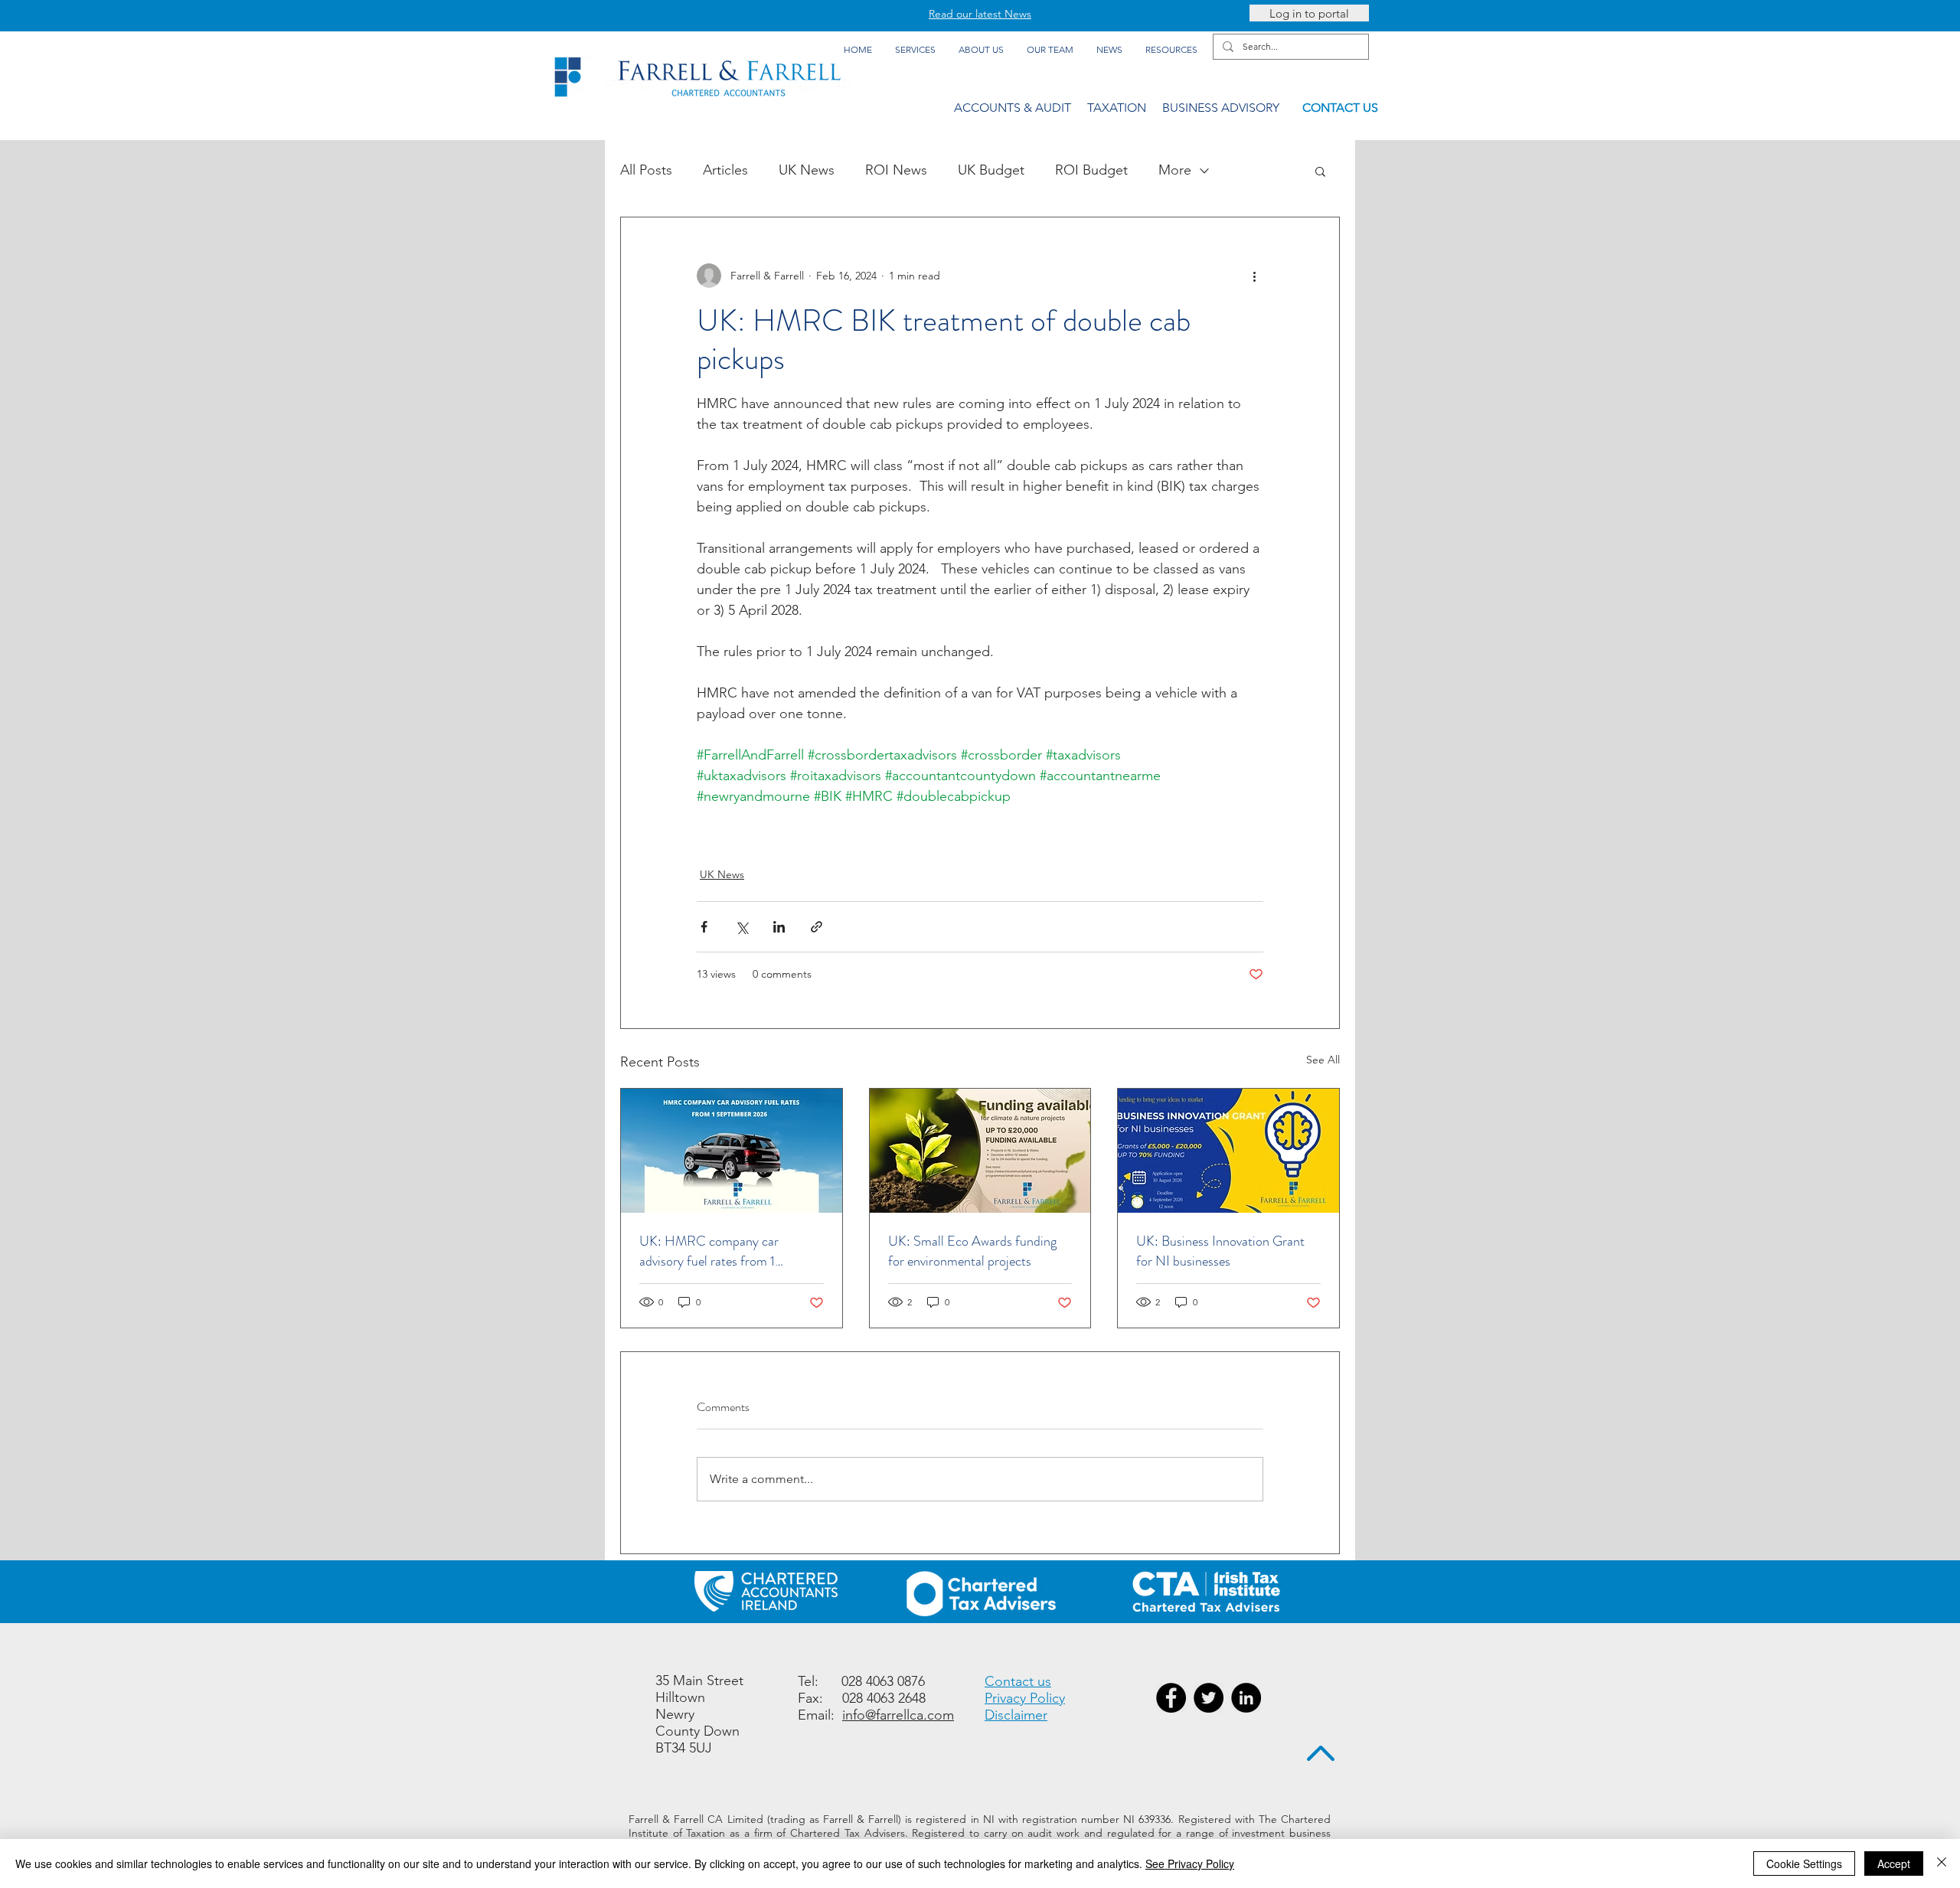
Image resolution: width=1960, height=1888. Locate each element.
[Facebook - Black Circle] (1171, 1698)
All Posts (646, 170)
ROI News (896, 170)
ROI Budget (1091, 170)
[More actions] (1254, 276)
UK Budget (991, 170)
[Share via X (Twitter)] (742, 927)
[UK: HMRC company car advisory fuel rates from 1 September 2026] (732, 1151)
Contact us (1018, 1681)
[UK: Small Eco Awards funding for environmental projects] (980, 1151)
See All (1323, 1060)
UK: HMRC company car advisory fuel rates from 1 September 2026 (709, 1251)
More (1175, 170)
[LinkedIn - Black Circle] (1246, 1698)
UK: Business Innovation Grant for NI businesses (1220, 1251)
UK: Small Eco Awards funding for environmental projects (972, 1251)
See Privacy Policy (1190, 1864)
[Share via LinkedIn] (779, 927)
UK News (807, 170)
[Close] (1942, 1864)
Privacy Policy (1025, 1698)
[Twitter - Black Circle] (1209, 1698)
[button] (1320, 171)
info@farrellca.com (898, 1715)
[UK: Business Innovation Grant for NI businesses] (1228, 1151)
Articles (725, 170)
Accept (1894, 1864)
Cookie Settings (1804, 1864)
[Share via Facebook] (704, 927)
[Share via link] (817, 927)
